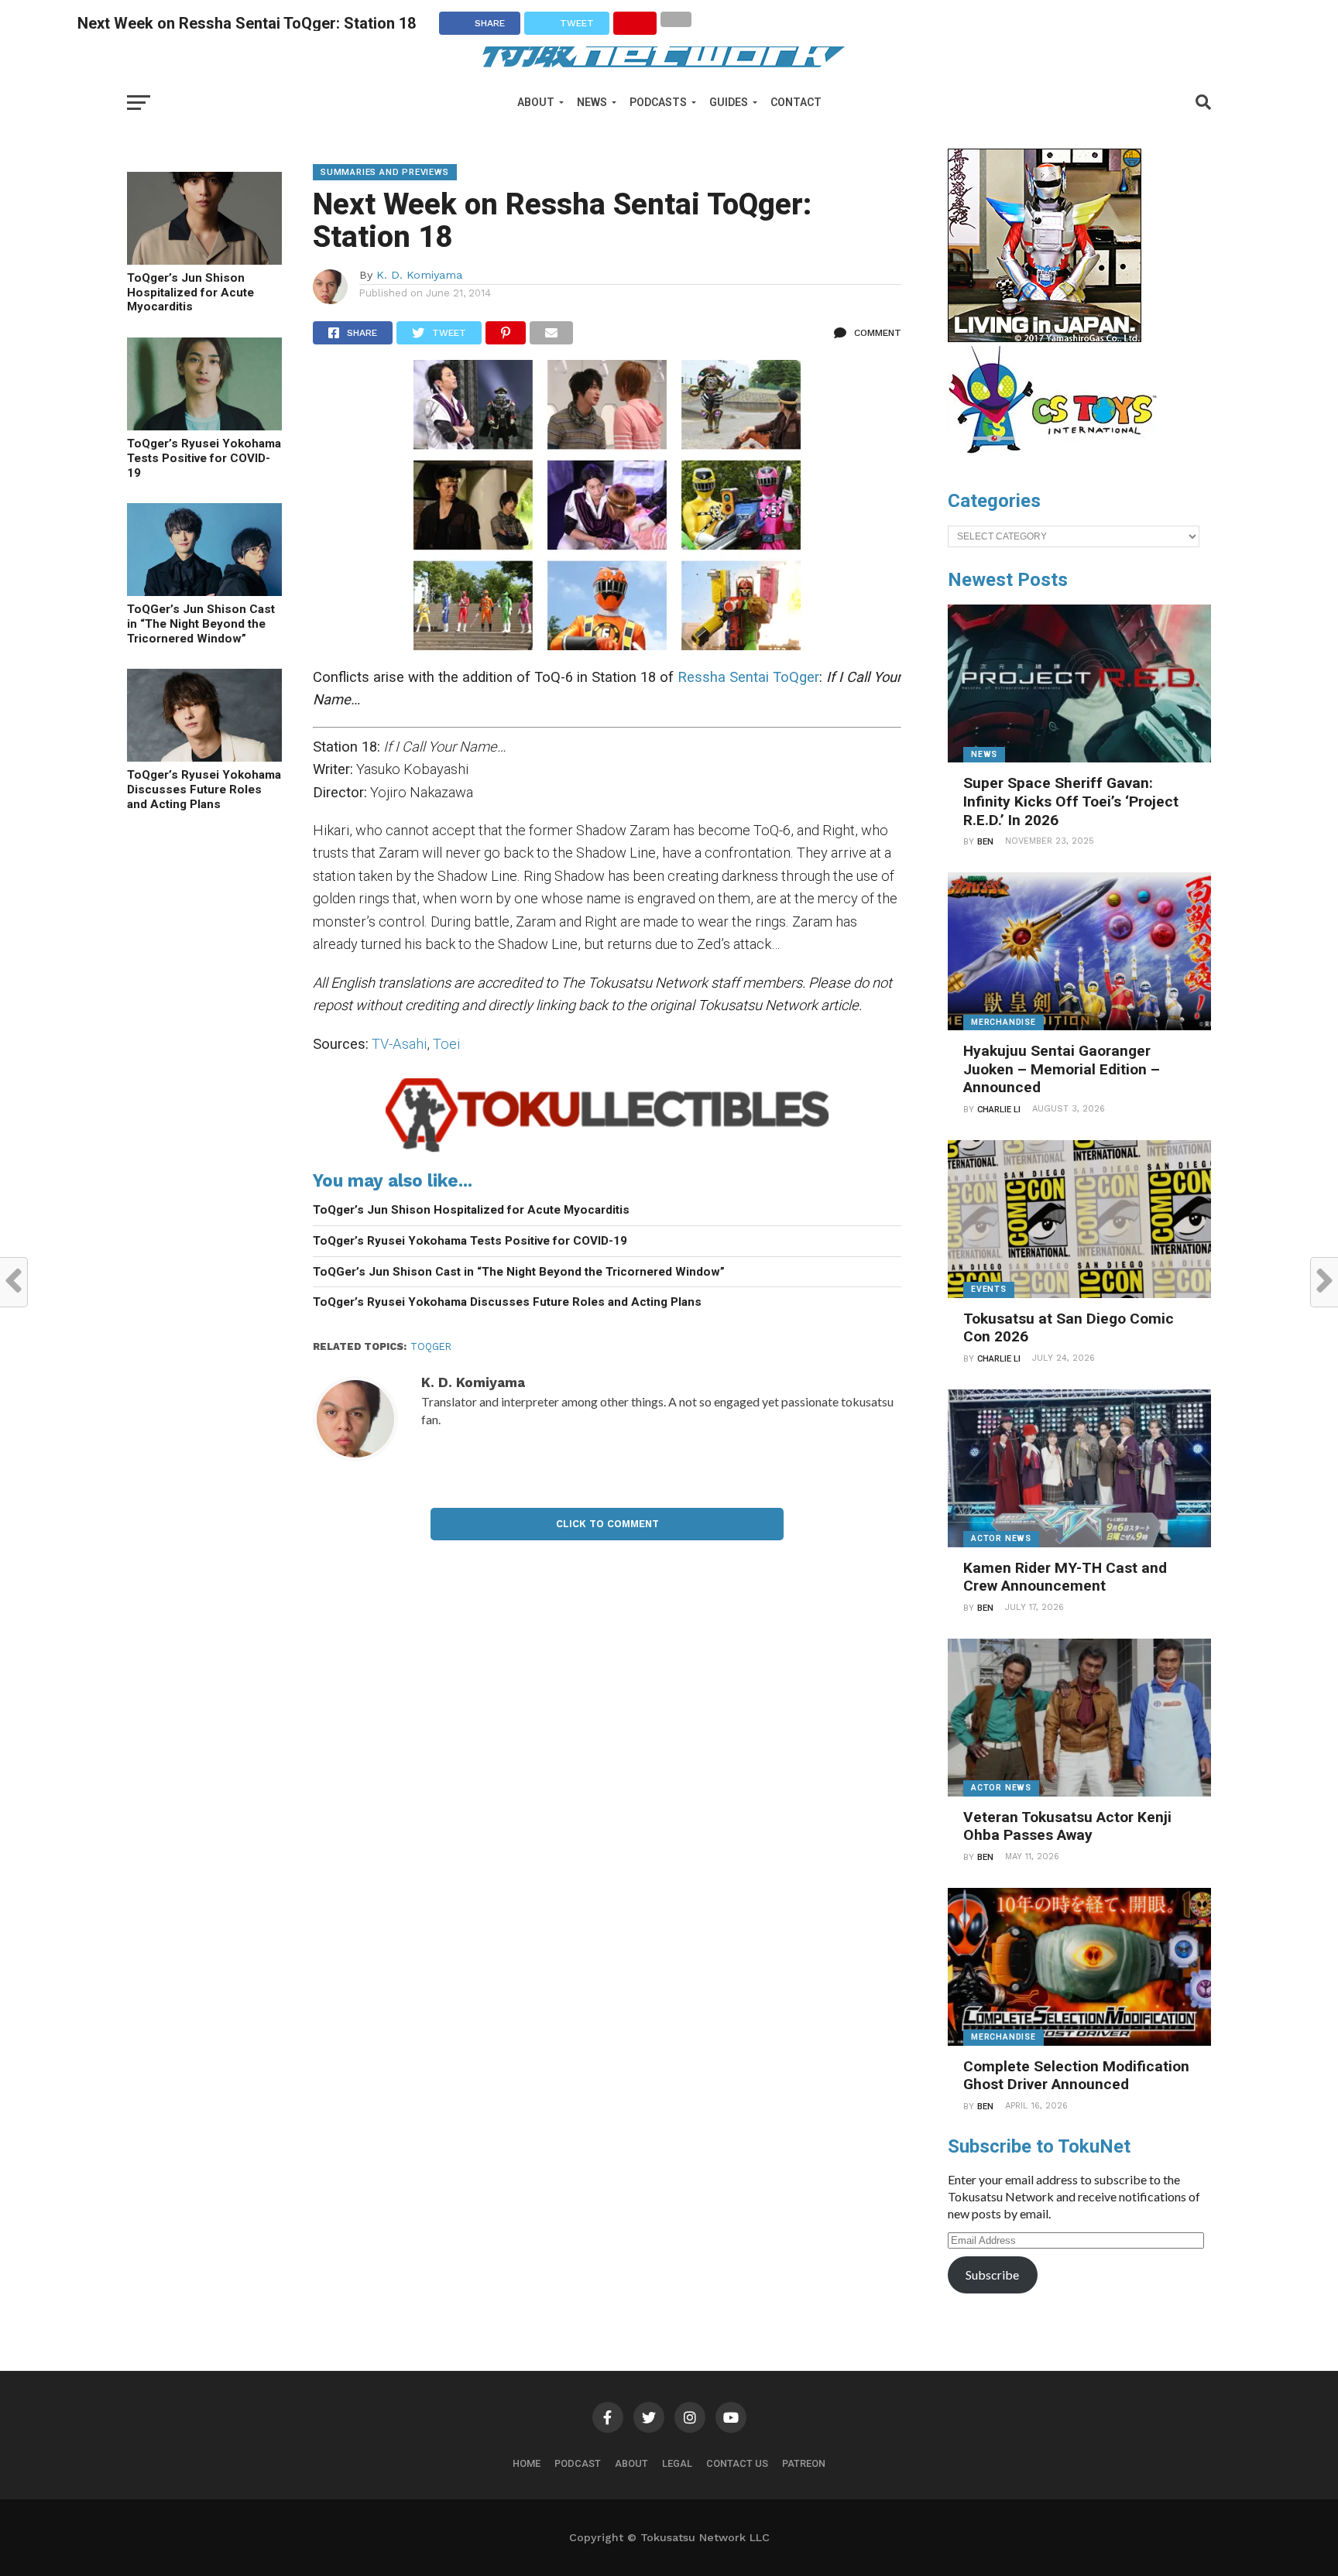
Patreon (804, 2463)
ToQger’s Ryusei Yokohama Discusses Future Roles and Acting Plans (204, 789)
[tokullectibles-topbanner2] (607, 1152)
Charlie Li (999, 1110)
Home (527, 2463)
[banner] (1045, 338)
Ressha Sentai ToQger (748, 677)
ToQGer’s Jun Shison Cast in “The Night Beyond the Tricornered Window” (201, 623)
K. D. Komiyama (419, 275)
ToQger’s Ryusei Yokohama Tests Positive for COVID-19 (204, 458)
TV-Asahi (399, 1044)
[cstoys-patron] (1058, 461)
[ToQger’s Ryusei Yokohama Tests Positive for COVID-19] (204, 425)
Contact (796, 102)
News (592, 102)
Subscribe (992, 2275)
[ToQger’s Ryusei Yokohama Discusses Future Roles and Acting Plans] (204, 757)
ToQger (431, 1346)
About (536, 102)
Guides (729, 102)
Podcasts (658, 102)
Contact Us (737, 2463)
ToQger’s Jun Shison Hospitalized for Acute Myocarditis (190, 292)
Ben (985, 842)
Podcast (578, 2463)
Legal (677, 2463)
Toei (446, 1044)
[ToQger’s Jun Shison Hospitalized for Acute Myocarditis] (204, 260)
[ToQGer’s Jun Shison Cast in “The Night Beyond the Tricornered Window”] (204, 591)
